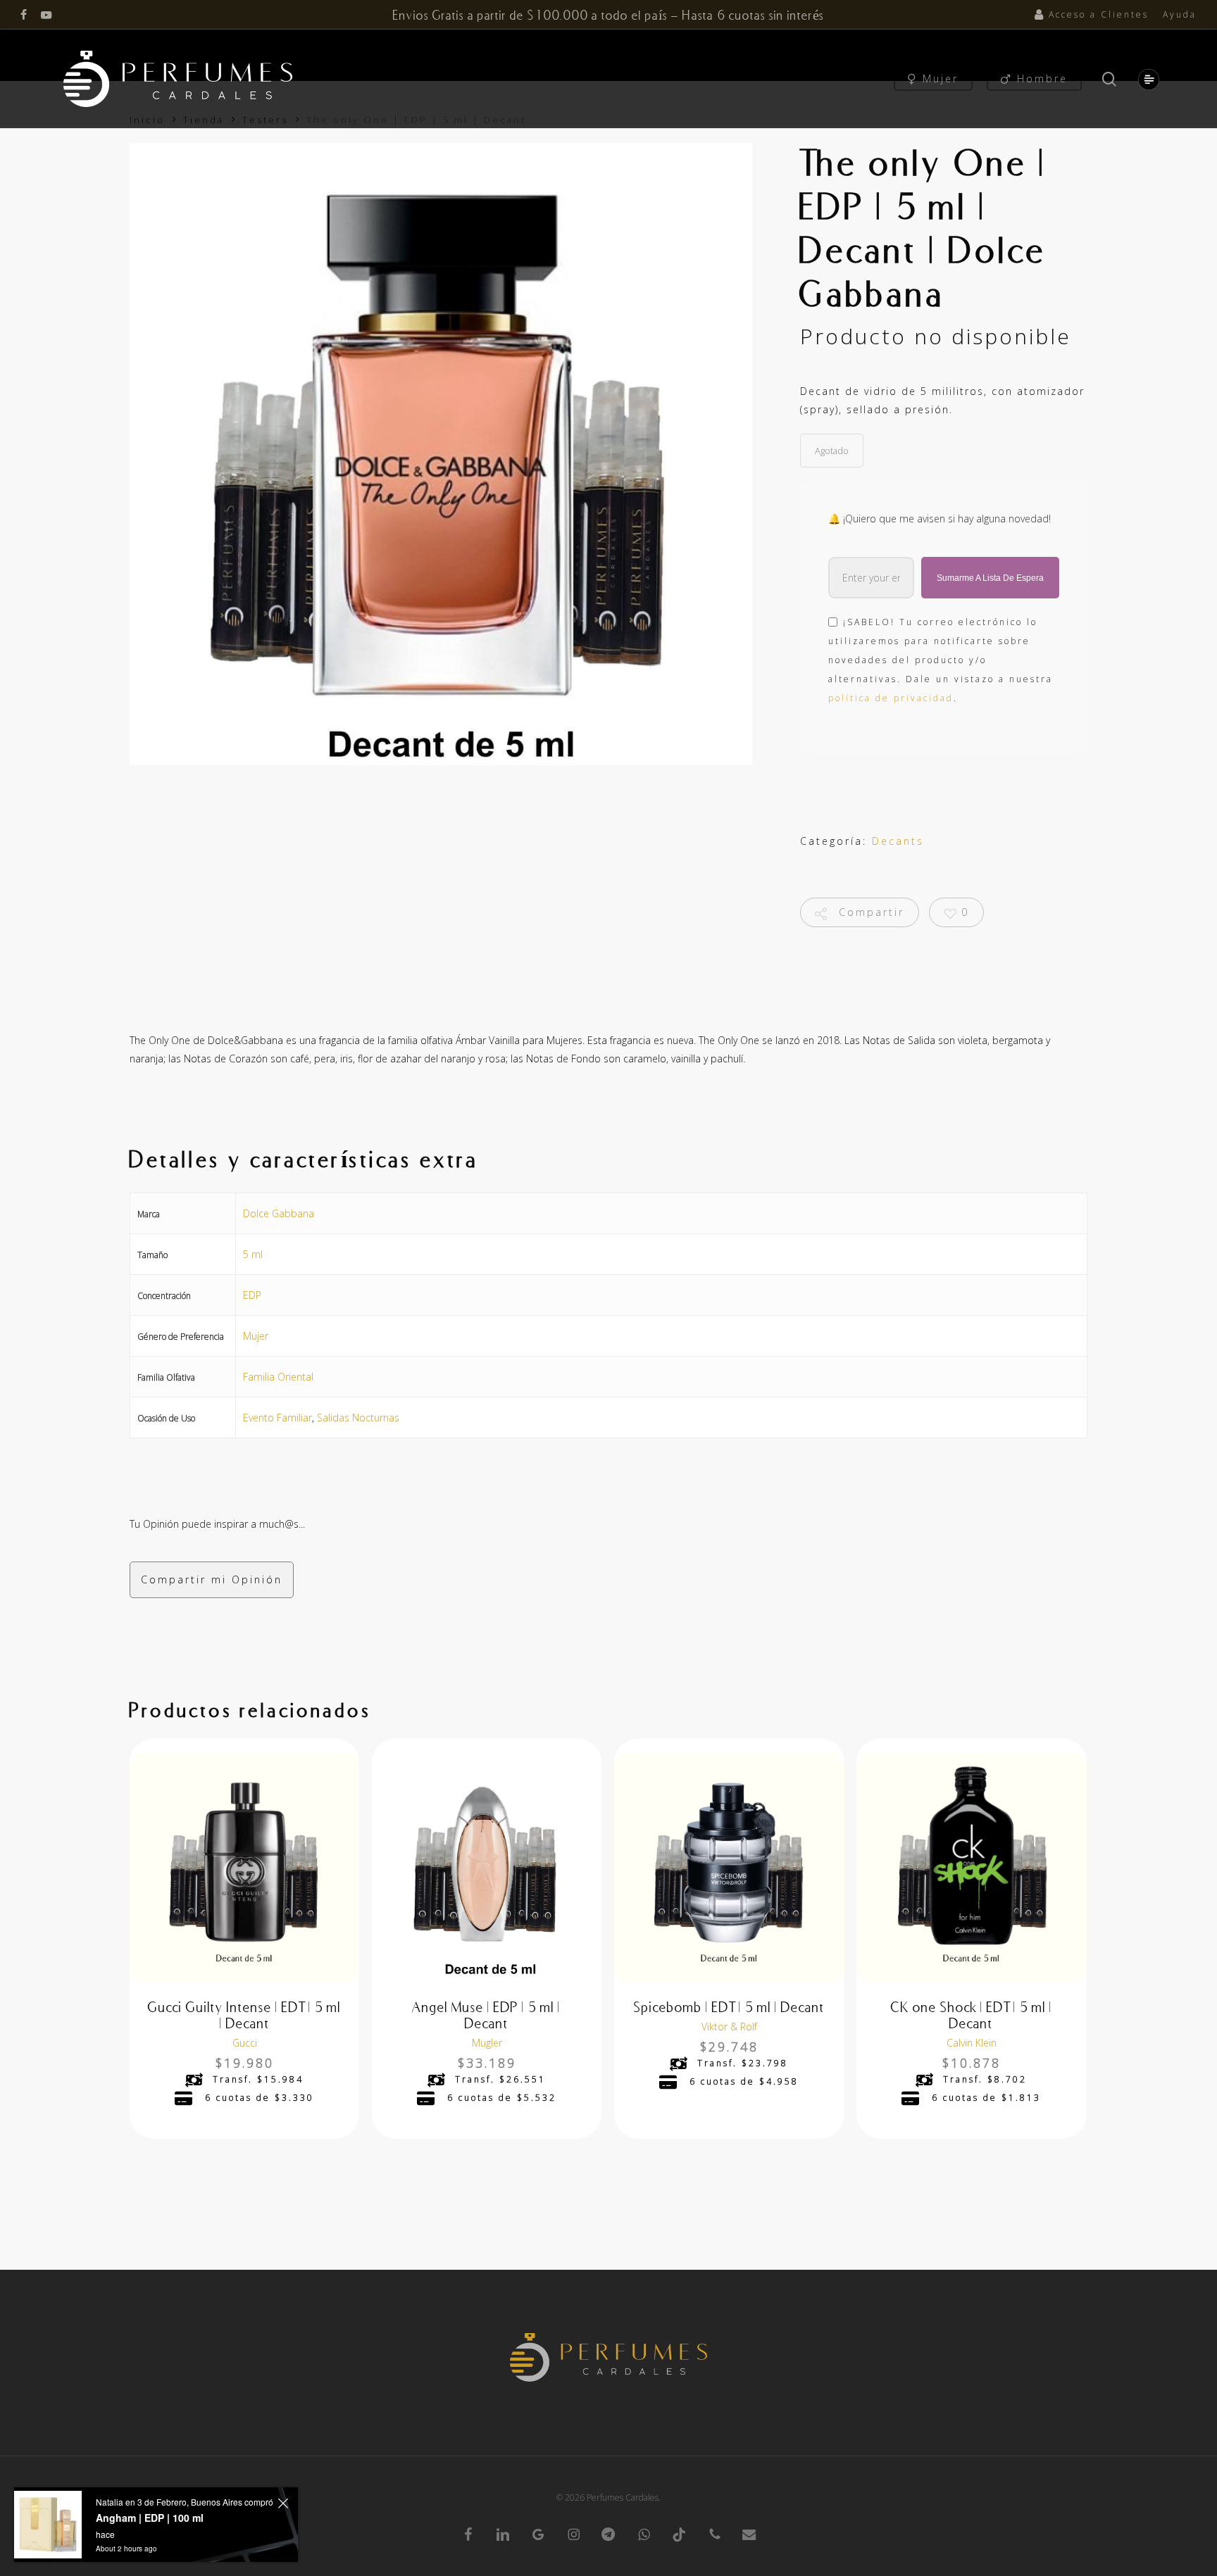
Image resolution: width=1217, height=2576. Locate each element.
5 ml (253, 1254)
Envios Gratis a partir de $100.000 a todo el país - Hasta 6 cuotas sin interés (608, 15)
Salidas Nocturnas (358, 1418)
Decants (898, 841)
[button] (1146, 79)
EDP (252, 1295)
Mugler (487, 2043)
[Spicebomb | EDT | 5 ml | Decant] (729, 1867)
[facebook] (24, 15)
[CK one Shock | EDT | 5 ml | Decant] (971, 1867)
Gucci (245, 2043)
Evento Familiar (277, 1418)
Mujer (256, 1336)
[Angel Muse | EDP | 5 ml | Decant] (487, 1867)
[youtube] (46, 15)
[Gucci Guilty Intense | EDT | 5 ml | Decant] (244, 1867)
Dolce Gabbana (279, 1213)
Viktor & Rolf (729, 2027)
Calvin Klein (972, 2043)
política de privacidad (891, 698)
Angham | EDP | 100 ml (150, 2518)
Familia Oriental (278, 1377)
